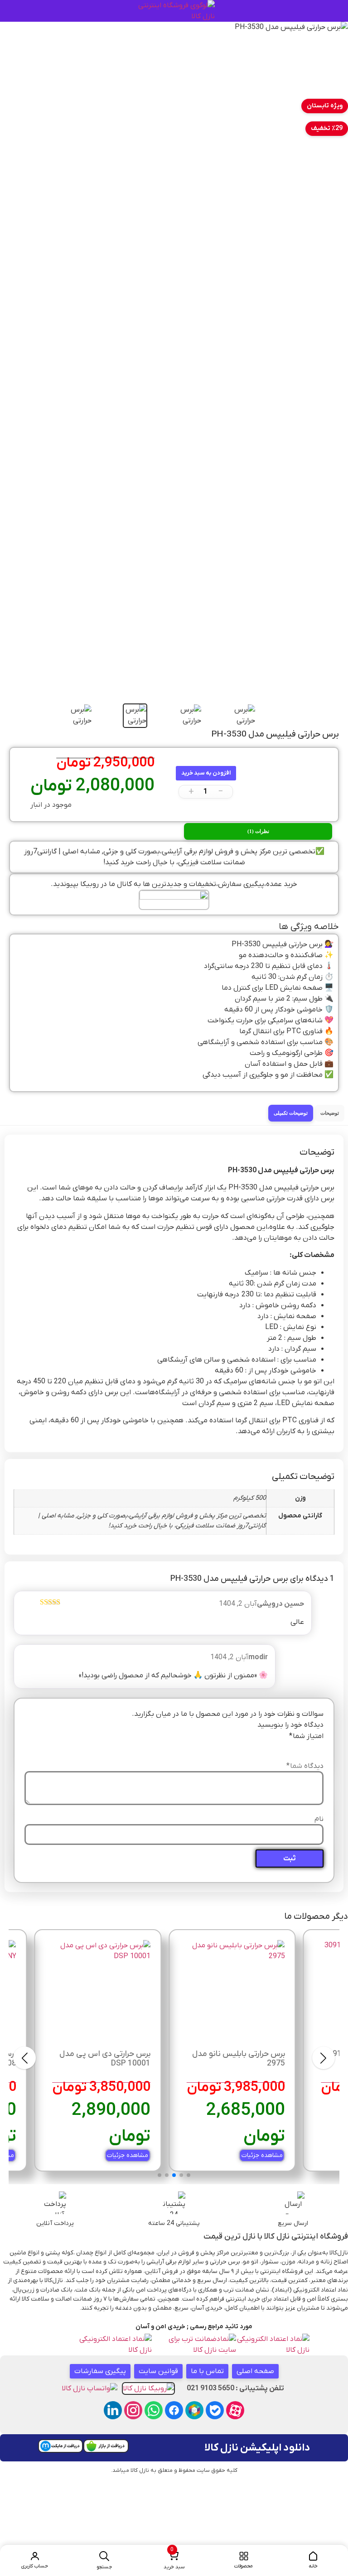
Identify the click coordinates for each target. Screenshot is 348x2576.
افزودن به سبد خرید (206, 773)
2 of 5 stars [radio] (305, 1747)
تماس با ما (207, 2371)
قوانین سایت (158, 2371)
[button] (174, 2560)
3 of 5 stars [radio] (293, 1747)
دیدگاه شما (305, 1766)
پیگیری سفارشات (100, 2371)
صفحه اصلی (255, 2371)
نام (319, 1819)
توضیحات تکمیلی (291, 1113)
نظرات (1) (258, 831)
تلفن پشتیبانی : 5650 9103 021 (235, 2388)
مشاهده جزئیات (262, 2155)
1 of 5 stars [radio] (318, 1747)
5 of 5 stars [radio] (267, 1747)
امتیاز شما (306, 1736)
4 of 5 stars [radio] (280, 1747)
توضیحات (330, 1113)
